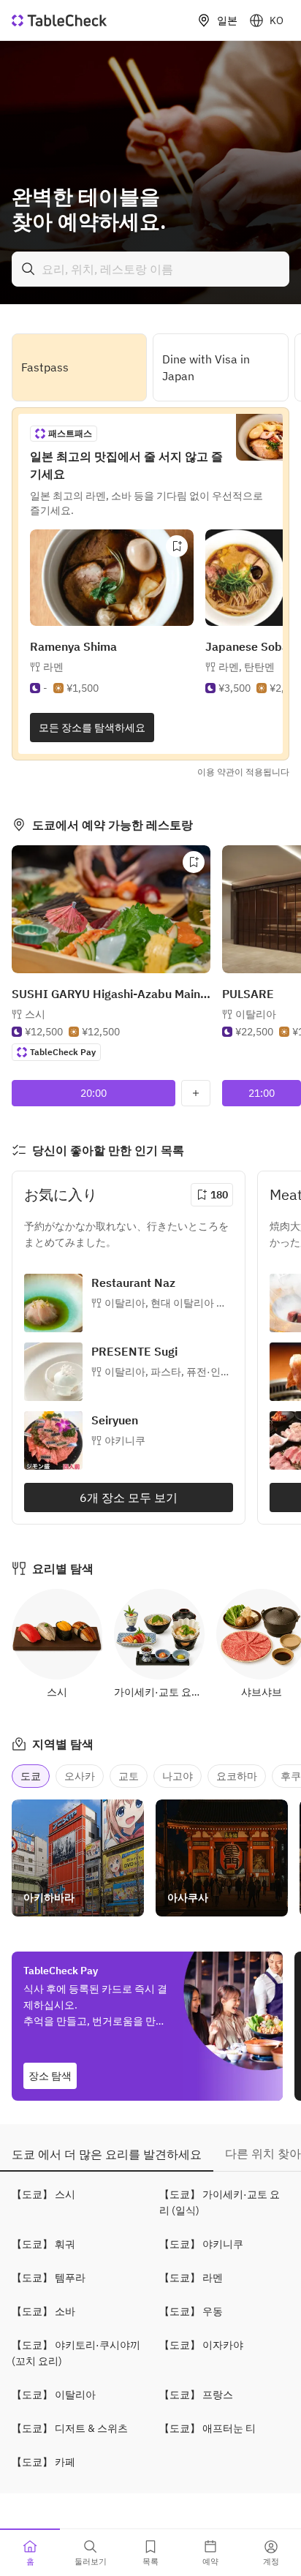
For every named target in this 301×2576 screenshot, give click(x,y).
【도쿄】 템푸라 (49, 2278)
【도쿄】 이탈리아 (54, 2395)
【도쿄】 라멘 (191, 2278)
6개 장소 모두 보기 (129, 1497)
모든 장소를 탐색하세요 (92, 728)
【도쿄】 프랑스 (196, 2395)
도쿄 (31, 1776)
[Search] (28, 269)
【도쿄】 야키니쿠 (201, 2244)
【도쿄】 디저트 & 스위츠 (70, 2428)
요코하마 (237, 1776)
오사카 (80, 1776)
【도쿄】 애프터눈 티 (207, 2428)
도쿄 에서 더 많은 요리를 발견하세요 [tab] (107, 2154)
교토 (129, 1776)
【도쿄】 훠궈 (43, 2244)
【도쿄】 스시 (43, 2194)
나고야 (178, 1776)
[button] (247, 667)
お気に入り (61, 1194)
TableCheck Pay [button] (63, 1052)
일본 (227, 20)
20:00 (94, 1093)
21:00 (262, 1093)
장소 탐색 (50, 2076)
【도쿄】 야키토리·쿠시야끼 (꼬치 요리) (76, 2353)
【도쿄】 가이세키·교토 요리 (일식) (220, 2202)
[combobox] (150, 269)
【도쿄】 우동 (191, 2311)
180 (219, 1195)
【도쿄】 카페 (43, 2462)
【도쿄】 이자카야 (201, 2345)
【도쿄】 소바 (43, 2311)
